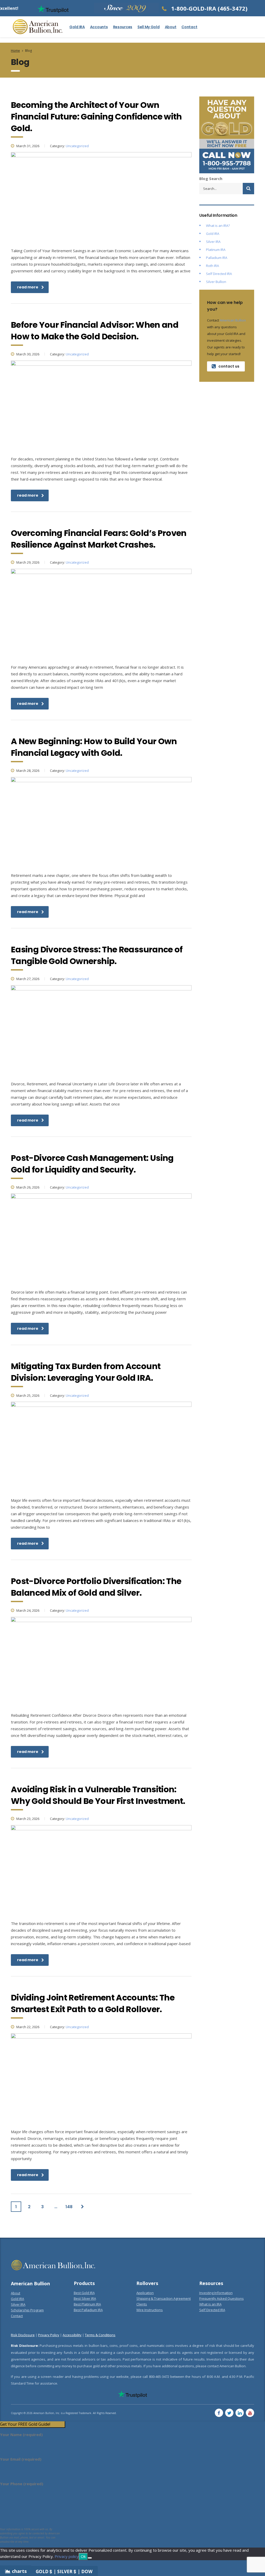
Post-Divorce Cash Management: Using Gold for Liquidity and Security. (92, 1164)
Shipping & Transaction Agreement (164, 2298)
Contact (189, 27)
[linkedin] (240, 2413)
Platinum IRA (216, 250)
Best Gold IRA (84, 2293)
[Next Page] (82, 2207)
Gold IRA (77, 27)
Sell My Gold (149, 27)
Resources (123, 27)
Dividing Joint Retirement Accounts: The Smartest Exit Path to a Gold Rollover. (93, 2003)
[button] (32, 2424)
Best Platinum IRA (87, 2304)
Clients (142, 2304)
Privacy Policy (49, 2335)
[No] (90, 2558)
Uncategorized (77, 146)
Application (145, 2293)
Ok (83, 2556)
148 (69, 2207)
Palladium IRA (217, 258)
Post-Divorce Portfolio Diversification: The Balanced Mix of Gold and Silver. (96, 1587)
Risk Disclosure (23, 2335)
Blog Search (211, 178)
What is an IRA (210, 2304)
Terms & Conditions (100, 2335)
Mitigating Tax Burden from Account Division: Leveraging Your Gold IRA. (86, 1372)
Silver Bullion (216, 282)
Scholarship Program (27, 2310)
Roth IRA (212, 266)
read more (28, 287)
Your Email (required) (21, 2459)
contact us (229, 366)
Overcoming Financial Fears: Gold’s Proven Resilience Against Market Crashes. (99, 539)
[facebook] (219, 2413)
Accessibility (72, 2335)
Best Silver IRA (85, 2298)
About (171, 27)
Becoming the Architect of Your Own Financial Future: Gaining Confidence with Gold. (96, 117)
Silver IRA (213, 242)
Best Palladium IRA (88, 2310)
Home (15, 51)
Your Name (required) (21, 2435)
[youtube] (250, 2413)
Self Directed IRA (219, 274)
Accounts (99, 27)
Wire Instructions (150, 2310)
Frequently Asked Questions (222, 2298)
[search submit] (248, 189)
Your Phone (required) (22, 2484)
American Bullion (233, 320)
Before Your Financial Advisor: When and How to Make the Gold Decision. (95, 331)
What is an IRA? (218, 226)
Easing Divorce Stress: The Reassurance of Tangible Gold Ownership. (97, 955)
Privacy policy (67, 2556)
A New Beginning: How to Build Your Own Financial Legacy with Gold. (94, 747)
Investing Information (216, 2293)
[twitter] (229, 2413)
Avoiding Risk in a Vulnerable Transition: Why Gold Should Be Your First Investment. (98, 1795)
